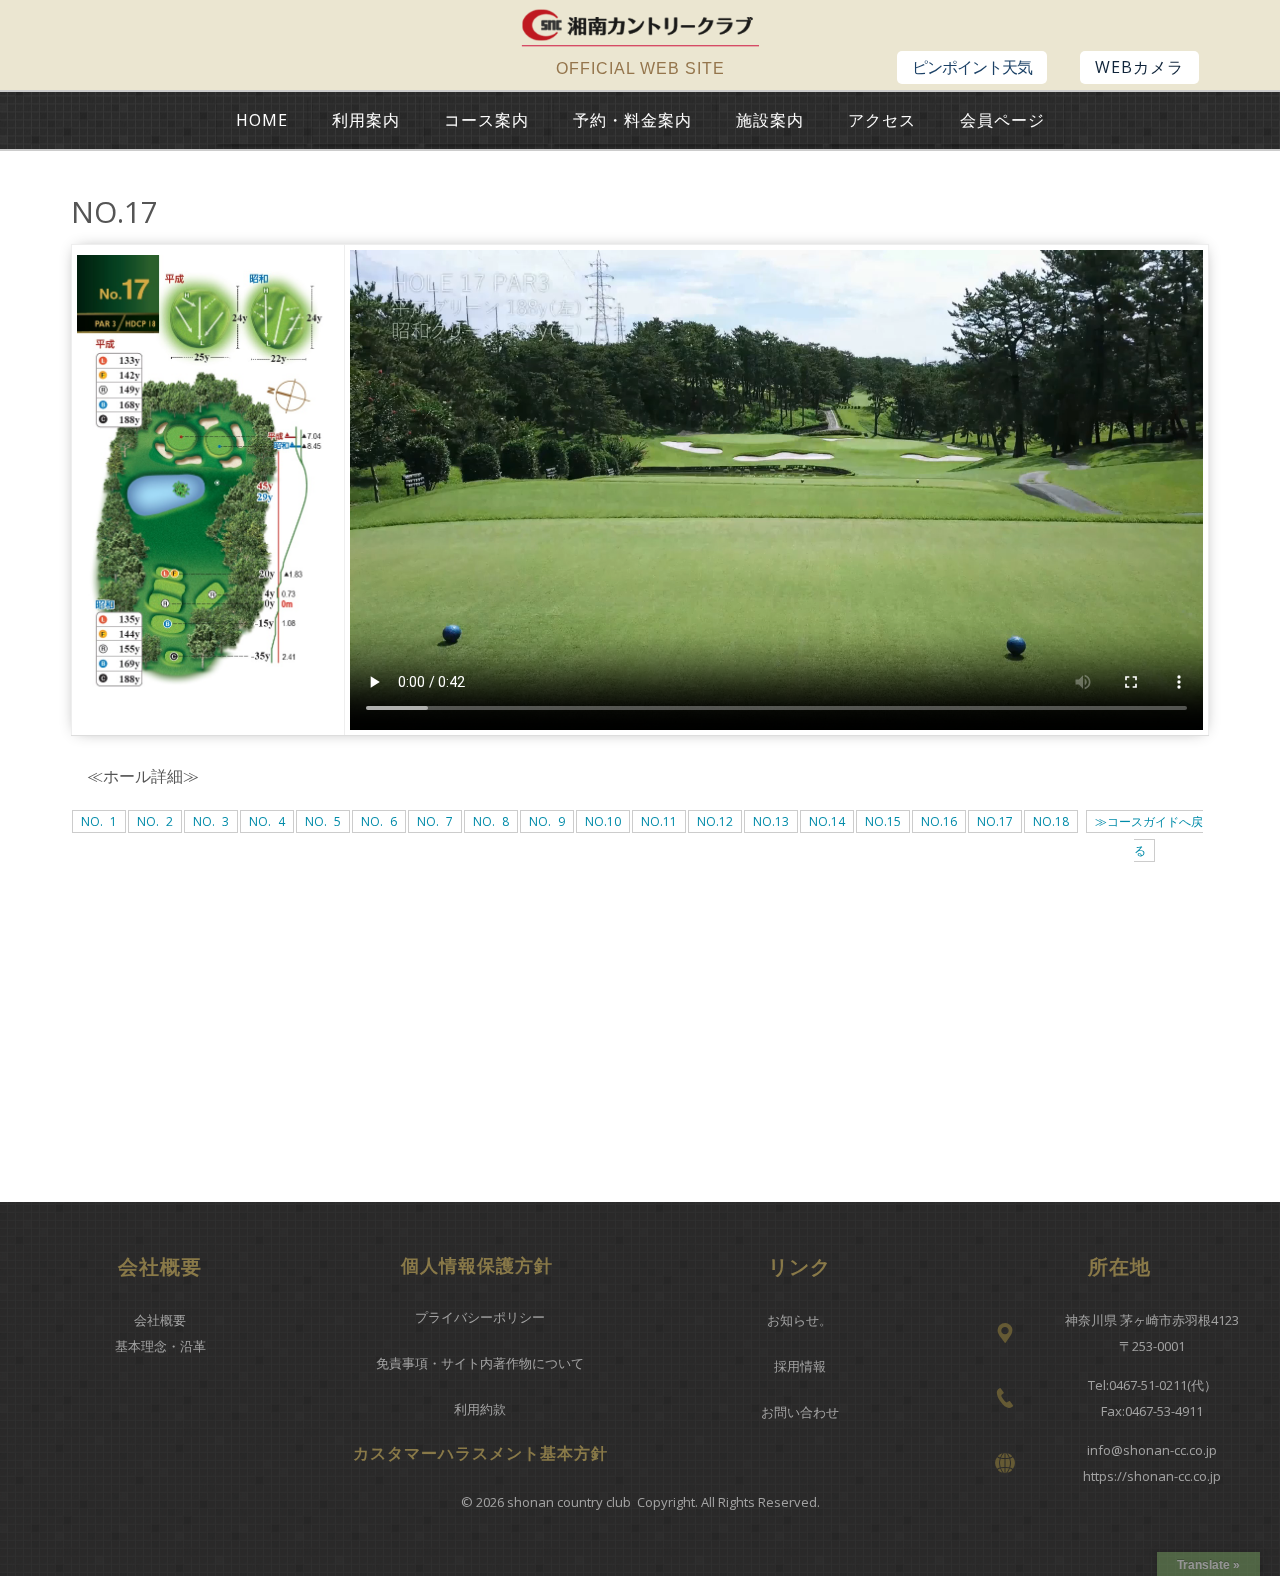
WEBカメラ (1139, 67)
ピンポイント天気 (972, 67)
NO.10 (603, 821)
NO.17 (995, 821)
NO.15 (883, 821)
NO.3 (211, 821)
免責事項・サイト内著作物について (480, 1363)
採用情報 (800, 1366)
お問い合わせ (800, 1412)
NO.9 (547, 821)
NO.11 (659, 821)
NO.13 (771, 821)
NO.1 (99, 821)
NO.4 (267, 821)
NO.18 (1051, 821)
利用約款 (480, 1409)
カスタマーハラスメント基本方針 (480, 1453)
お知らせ (793, 1320)
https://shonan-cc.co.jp (1152, 1476)
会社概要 (160, 1320)
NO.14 (827, 821)
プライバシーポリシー (480, 1317)
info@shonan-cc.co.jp (1152, 1450)
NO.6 (379, 821)
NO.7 (435, 821)
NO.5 (323, 821)
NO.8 (491, 821)
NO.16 (939, 821)
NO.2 (155, 821)
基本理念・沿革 (160, 1346)
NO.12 (715, 821)
